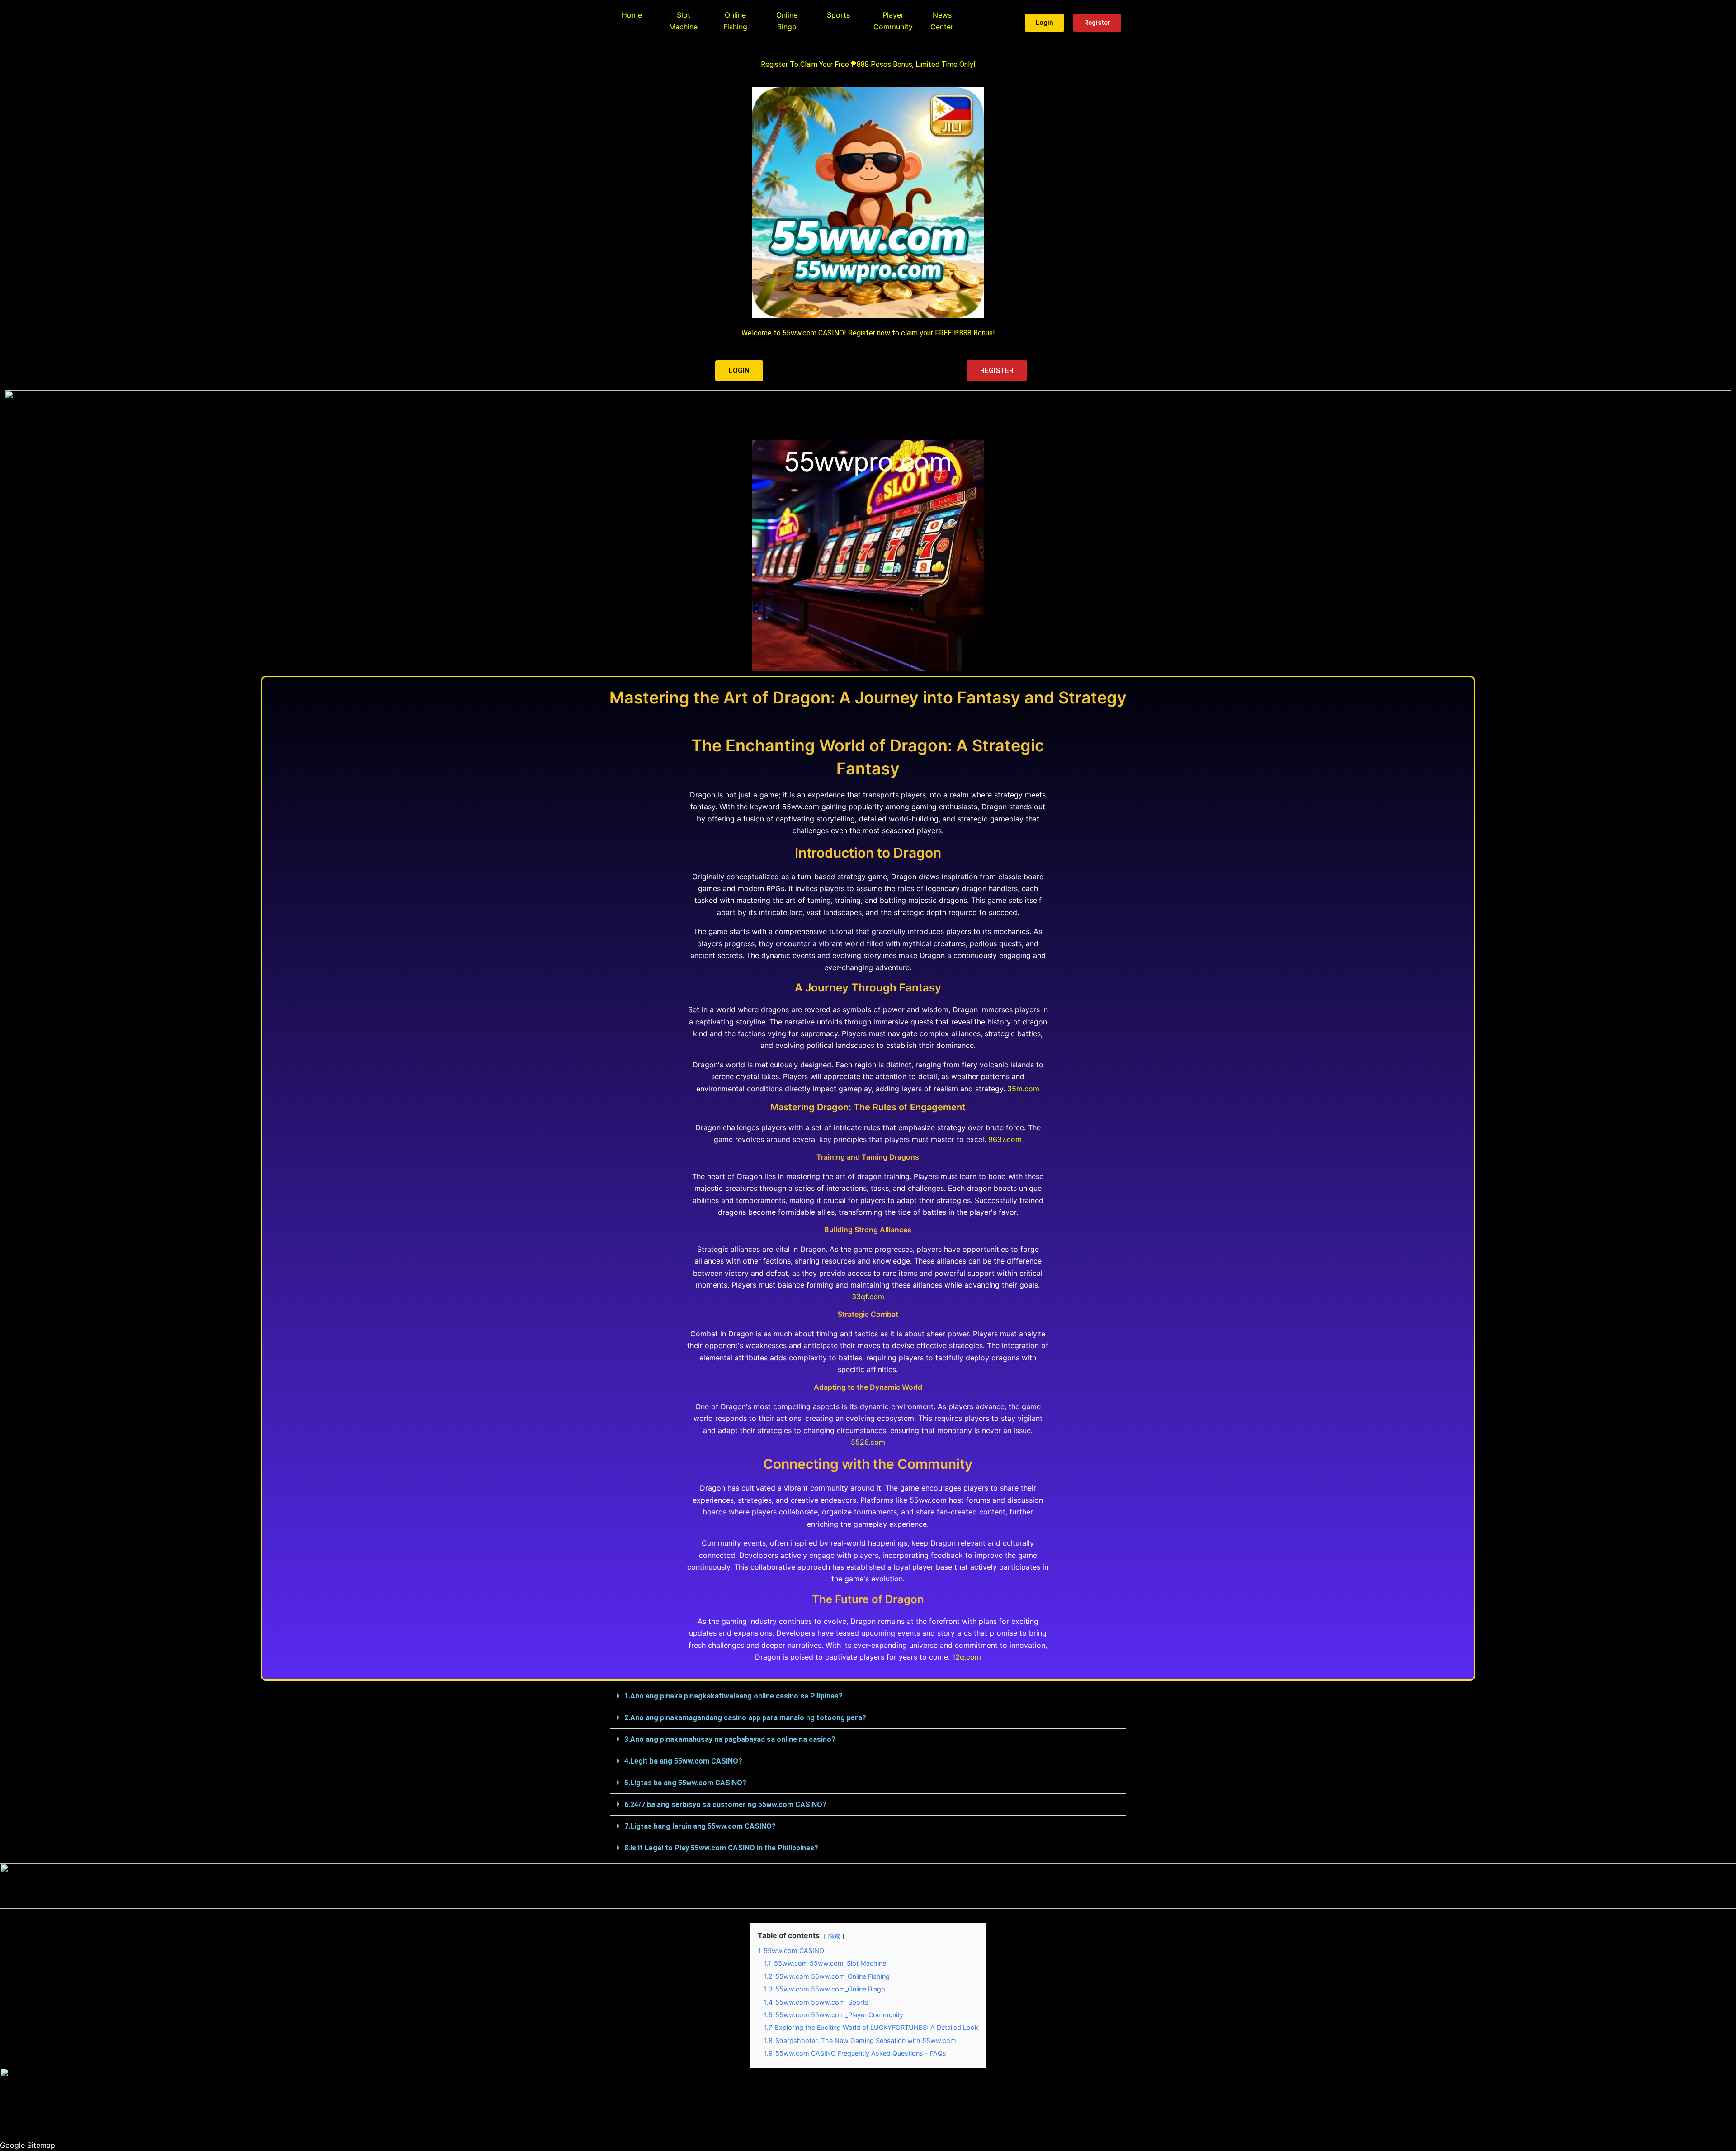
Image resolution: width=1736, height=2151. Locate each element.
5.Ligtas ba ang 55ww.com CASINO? (685, 1783)
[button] (868, 1696)
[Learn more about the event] (868, 413)
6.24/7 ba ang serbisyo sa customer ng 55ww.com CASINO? (725, 1804)
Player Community (893, 21)
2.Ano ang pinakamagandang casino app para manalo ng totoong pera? (745, 1718)
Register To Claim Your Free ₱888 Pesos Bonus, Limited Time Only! (868, 64)
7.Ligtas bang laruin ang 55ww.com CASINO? (700, 1826)
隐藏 (834, 1936)
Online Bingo (787, 21)
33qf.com (868, 1297)
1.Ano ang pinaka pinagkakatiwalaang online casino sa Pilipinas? (734, 1696)
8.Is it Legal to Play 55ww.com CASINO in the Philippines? (721, 1848)
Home (632, 15)
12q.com (967, 1657)
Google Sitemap (28, 2145)
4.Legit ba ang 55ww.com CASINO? (683, 1761)
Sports (838, 15)
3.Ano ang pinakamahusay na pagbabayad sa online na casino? (730, 1739)
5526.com (868, 1442)
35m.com (1023, 1089)
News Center (942, 21)
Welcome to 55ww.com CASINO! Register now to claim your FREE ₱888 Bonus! (868, 333)
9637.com (1005, 1139)
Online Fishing (735, 21)
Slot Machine (683, 21)
